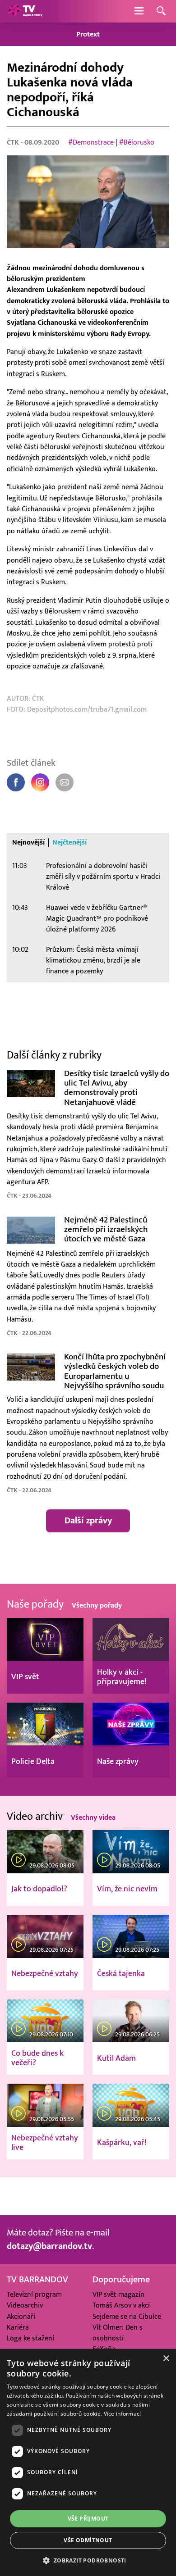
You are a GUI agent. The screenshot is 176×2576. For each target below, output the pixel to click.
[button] (88, 2560)
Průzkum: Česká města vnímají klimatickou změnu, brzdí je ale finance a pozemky (93, 961)
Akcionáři (21, 2317)
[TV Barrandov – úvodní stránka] (25, 11)
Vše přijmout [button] (88, 2519)
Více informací (123, 2414)
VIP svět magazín (118, 2295)
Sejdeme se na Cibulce (127, 2317)
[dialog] (88, 2462)
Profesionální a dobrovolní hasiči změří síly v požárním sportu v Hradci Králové (103, 877)
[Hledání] (161, 11)
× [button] (166, 2359)
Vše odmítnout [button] (88, 2540)
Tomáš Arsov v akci (121, 2306)
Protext (88, 34)
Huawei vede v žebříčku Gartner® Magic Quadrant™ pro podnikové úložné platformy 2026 (97, 919)
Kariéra (18, 2328)
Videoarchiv (25, 2306)
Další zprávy (88, 1521)
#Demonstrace (91, 143)
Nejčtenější (69, 843)
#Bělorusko (137, 143)
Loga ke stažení (30, 2338)
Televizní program (34, 2295)
